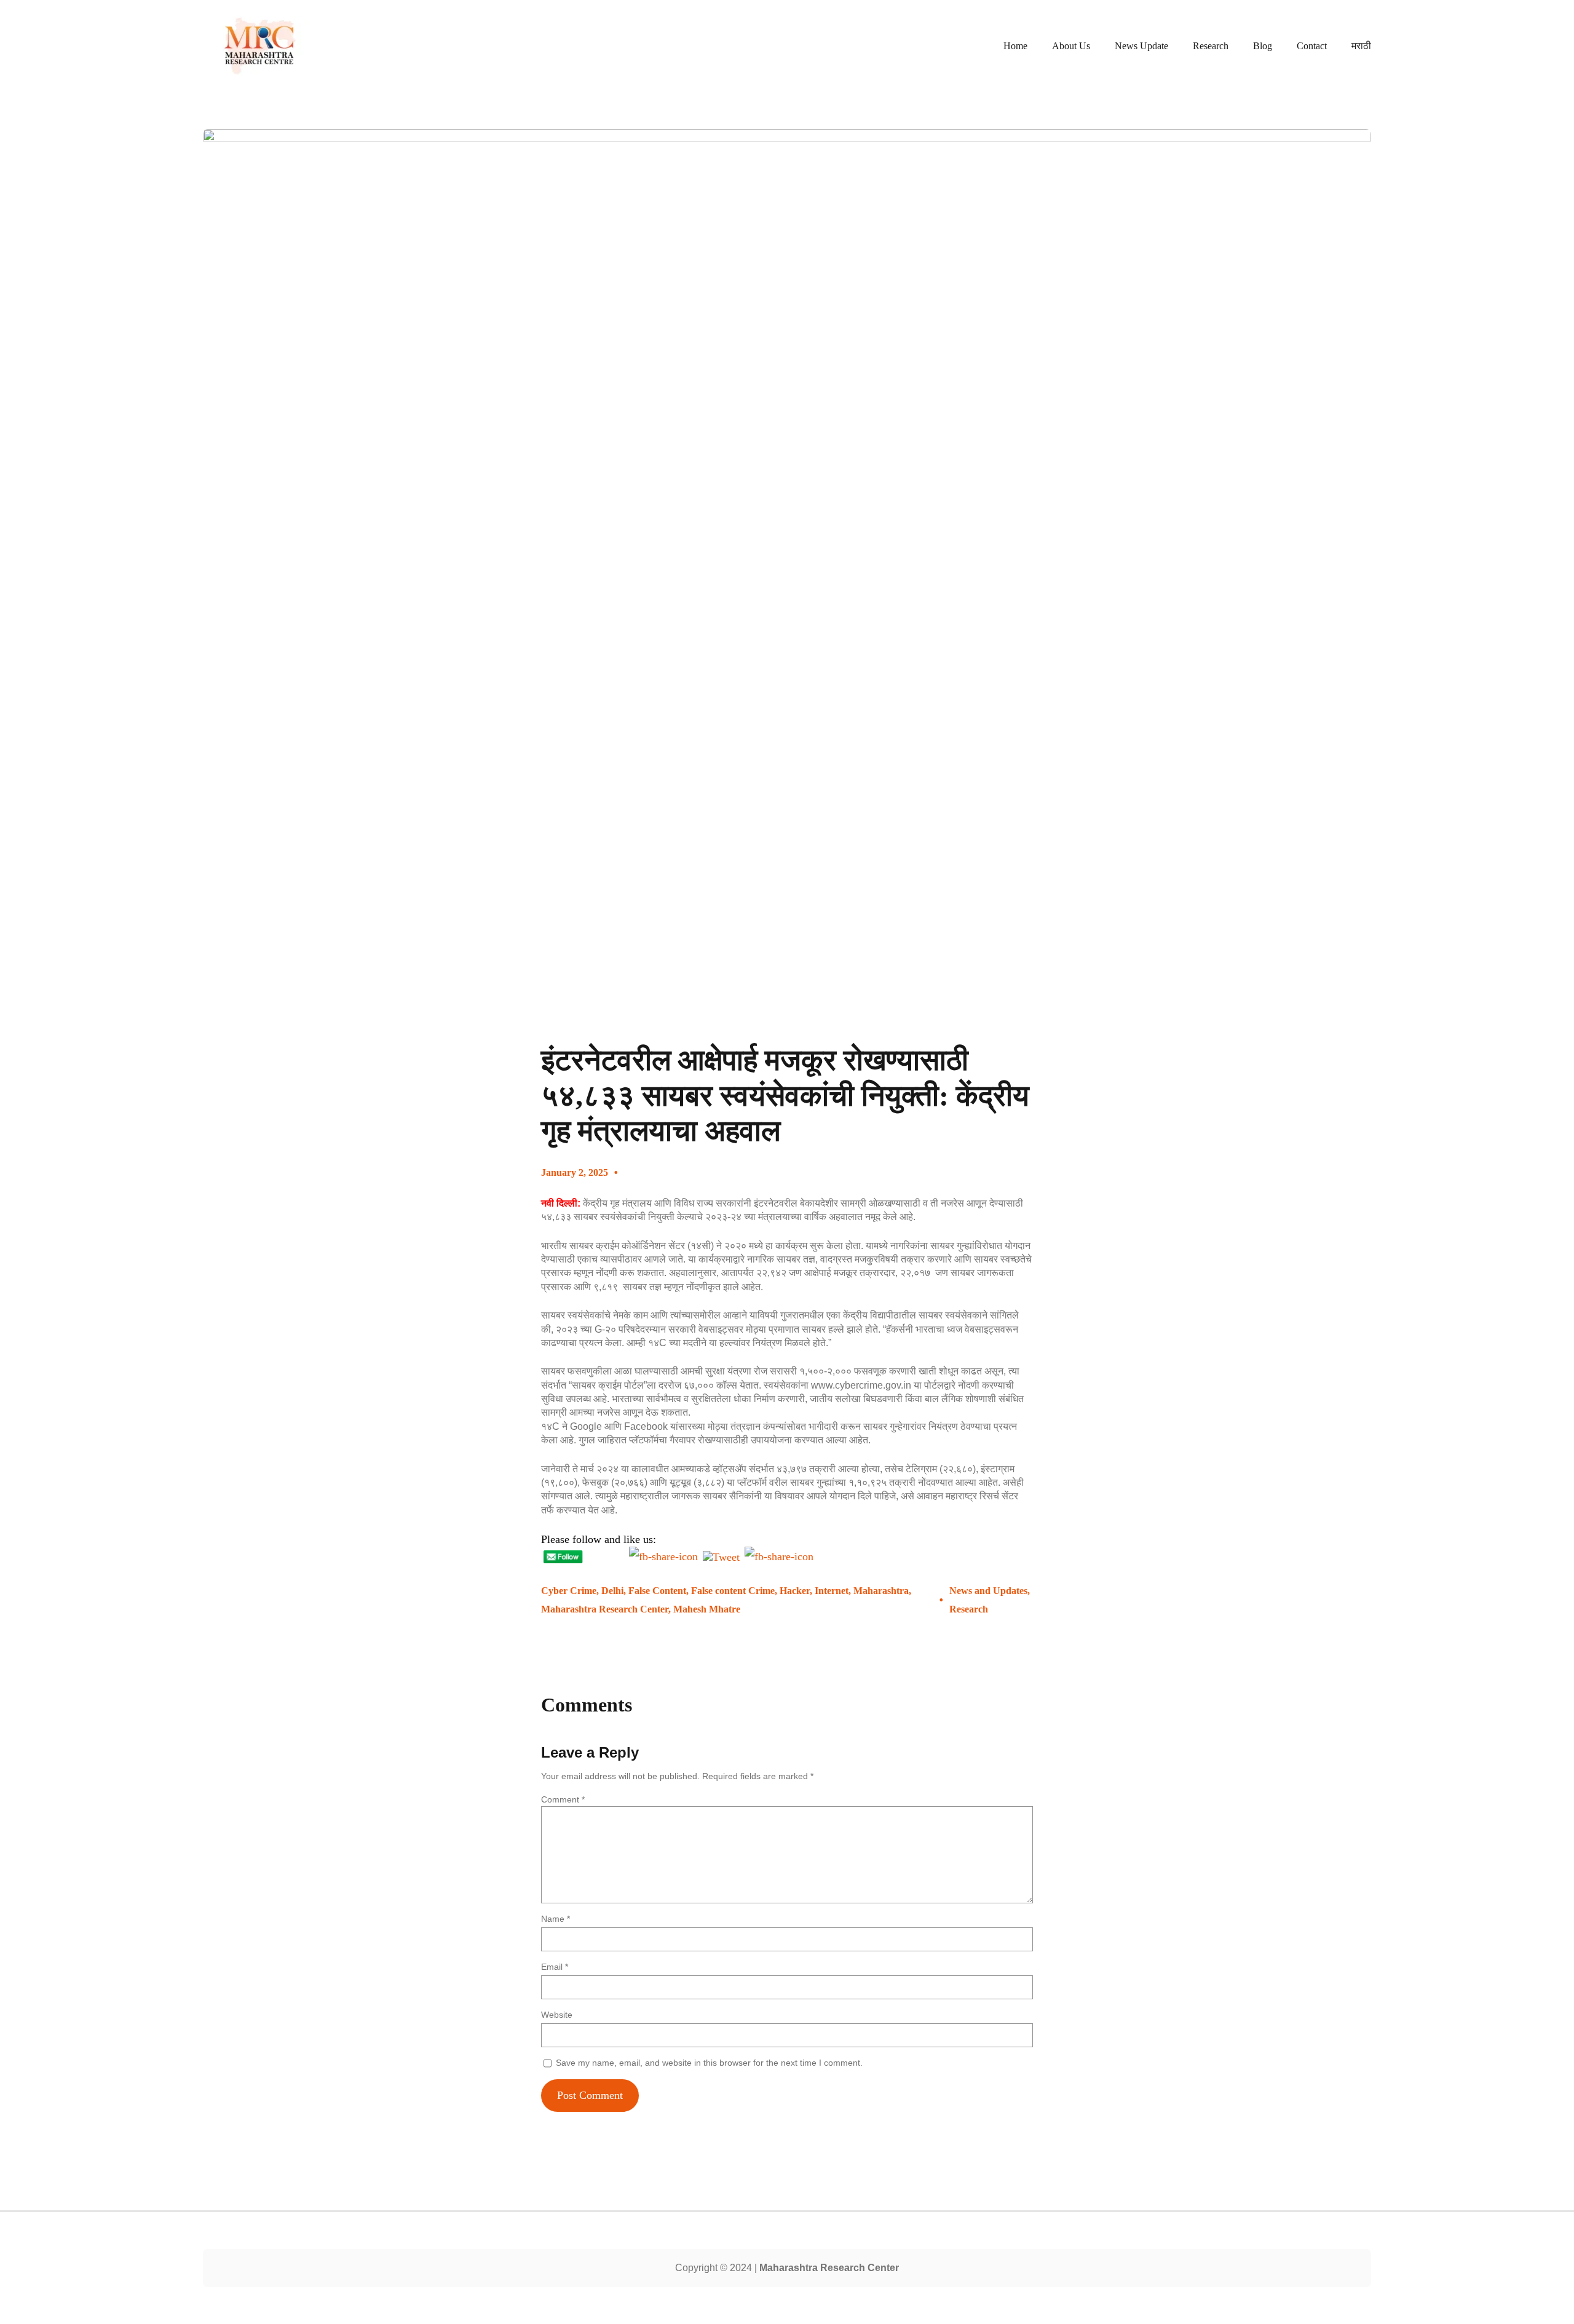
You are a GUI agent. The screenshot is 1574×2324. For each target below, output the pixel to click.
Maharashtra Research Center (605, 1609)
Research (969, 1609)
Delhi (612, 1591)
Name (556, 1919)
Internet (832, 1591)
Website (557, 2015)
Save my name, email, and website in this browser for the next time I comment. (709, 2063)
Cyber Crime (569, 1591)
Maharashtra (881, 1591)
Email (555, 1967)
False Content (657, 1591)
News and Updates (988, 1591)
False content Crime (733, 1591)
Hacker (795, 1591)
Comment (563, 1799)
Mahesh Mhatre (707, 1609)
